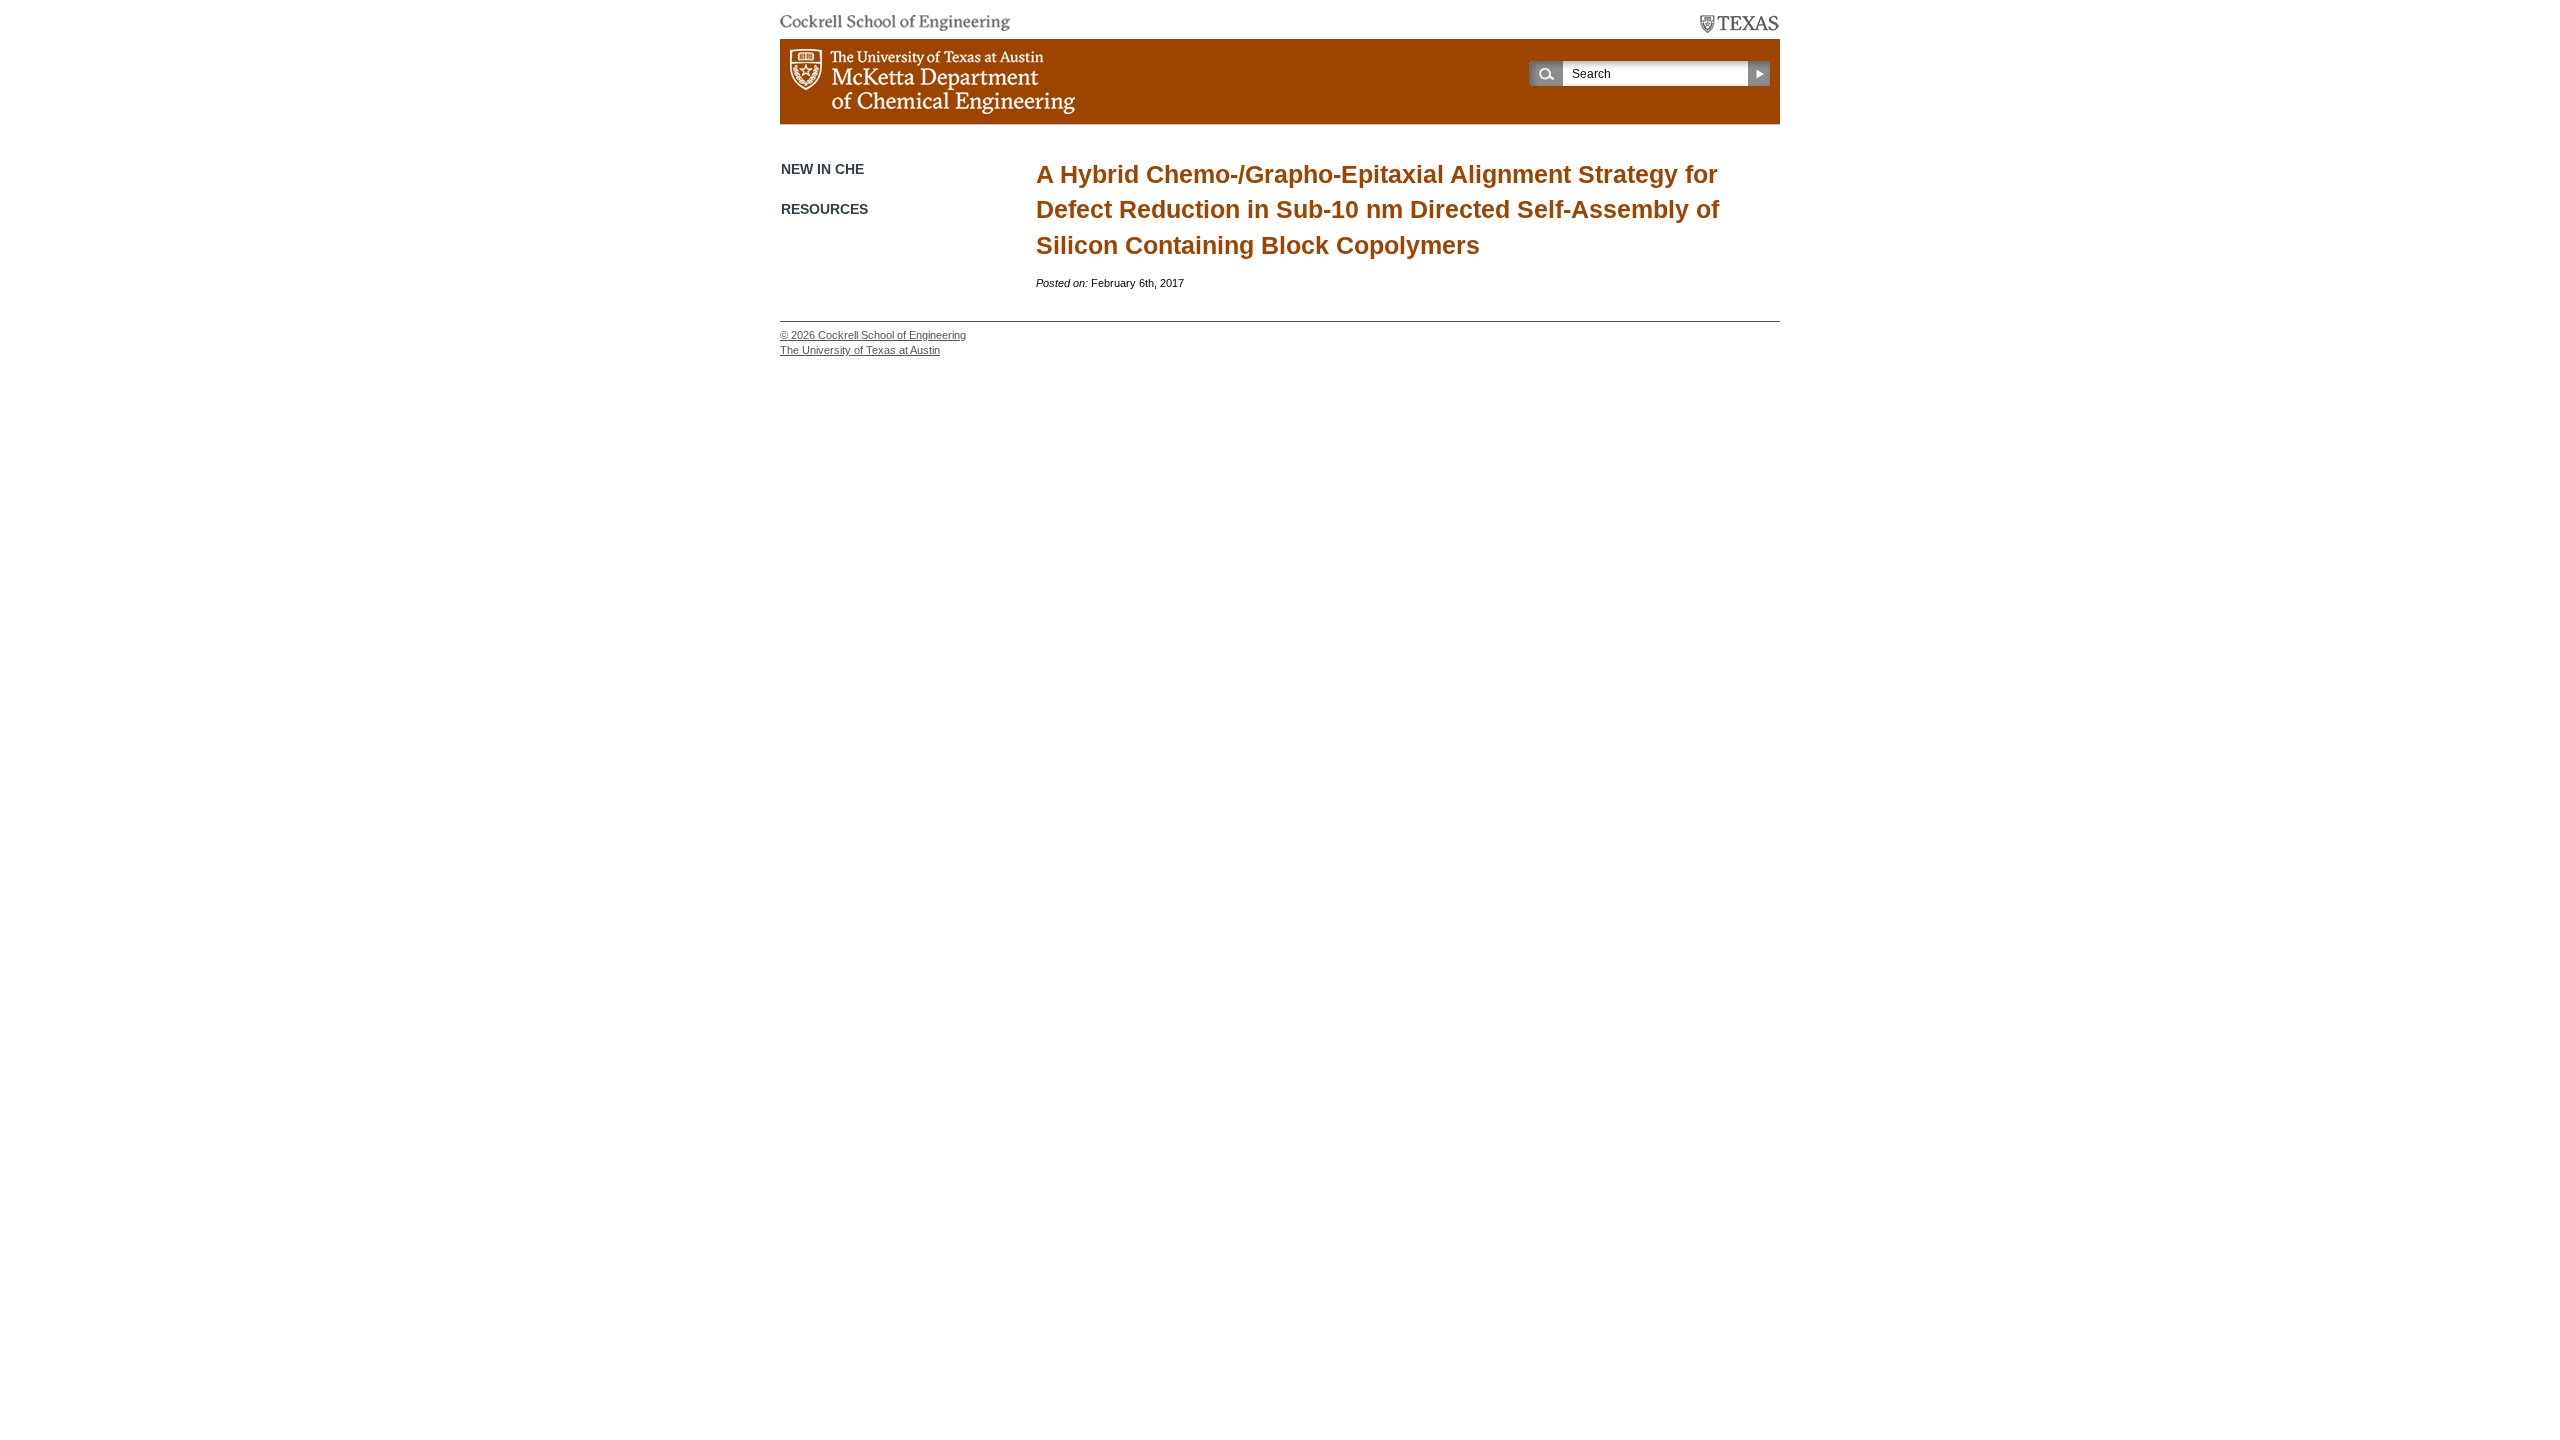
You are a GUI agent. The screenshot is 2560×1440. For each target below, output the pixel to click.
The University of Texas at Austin (860, 350)
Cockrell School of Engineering (892, 335)
